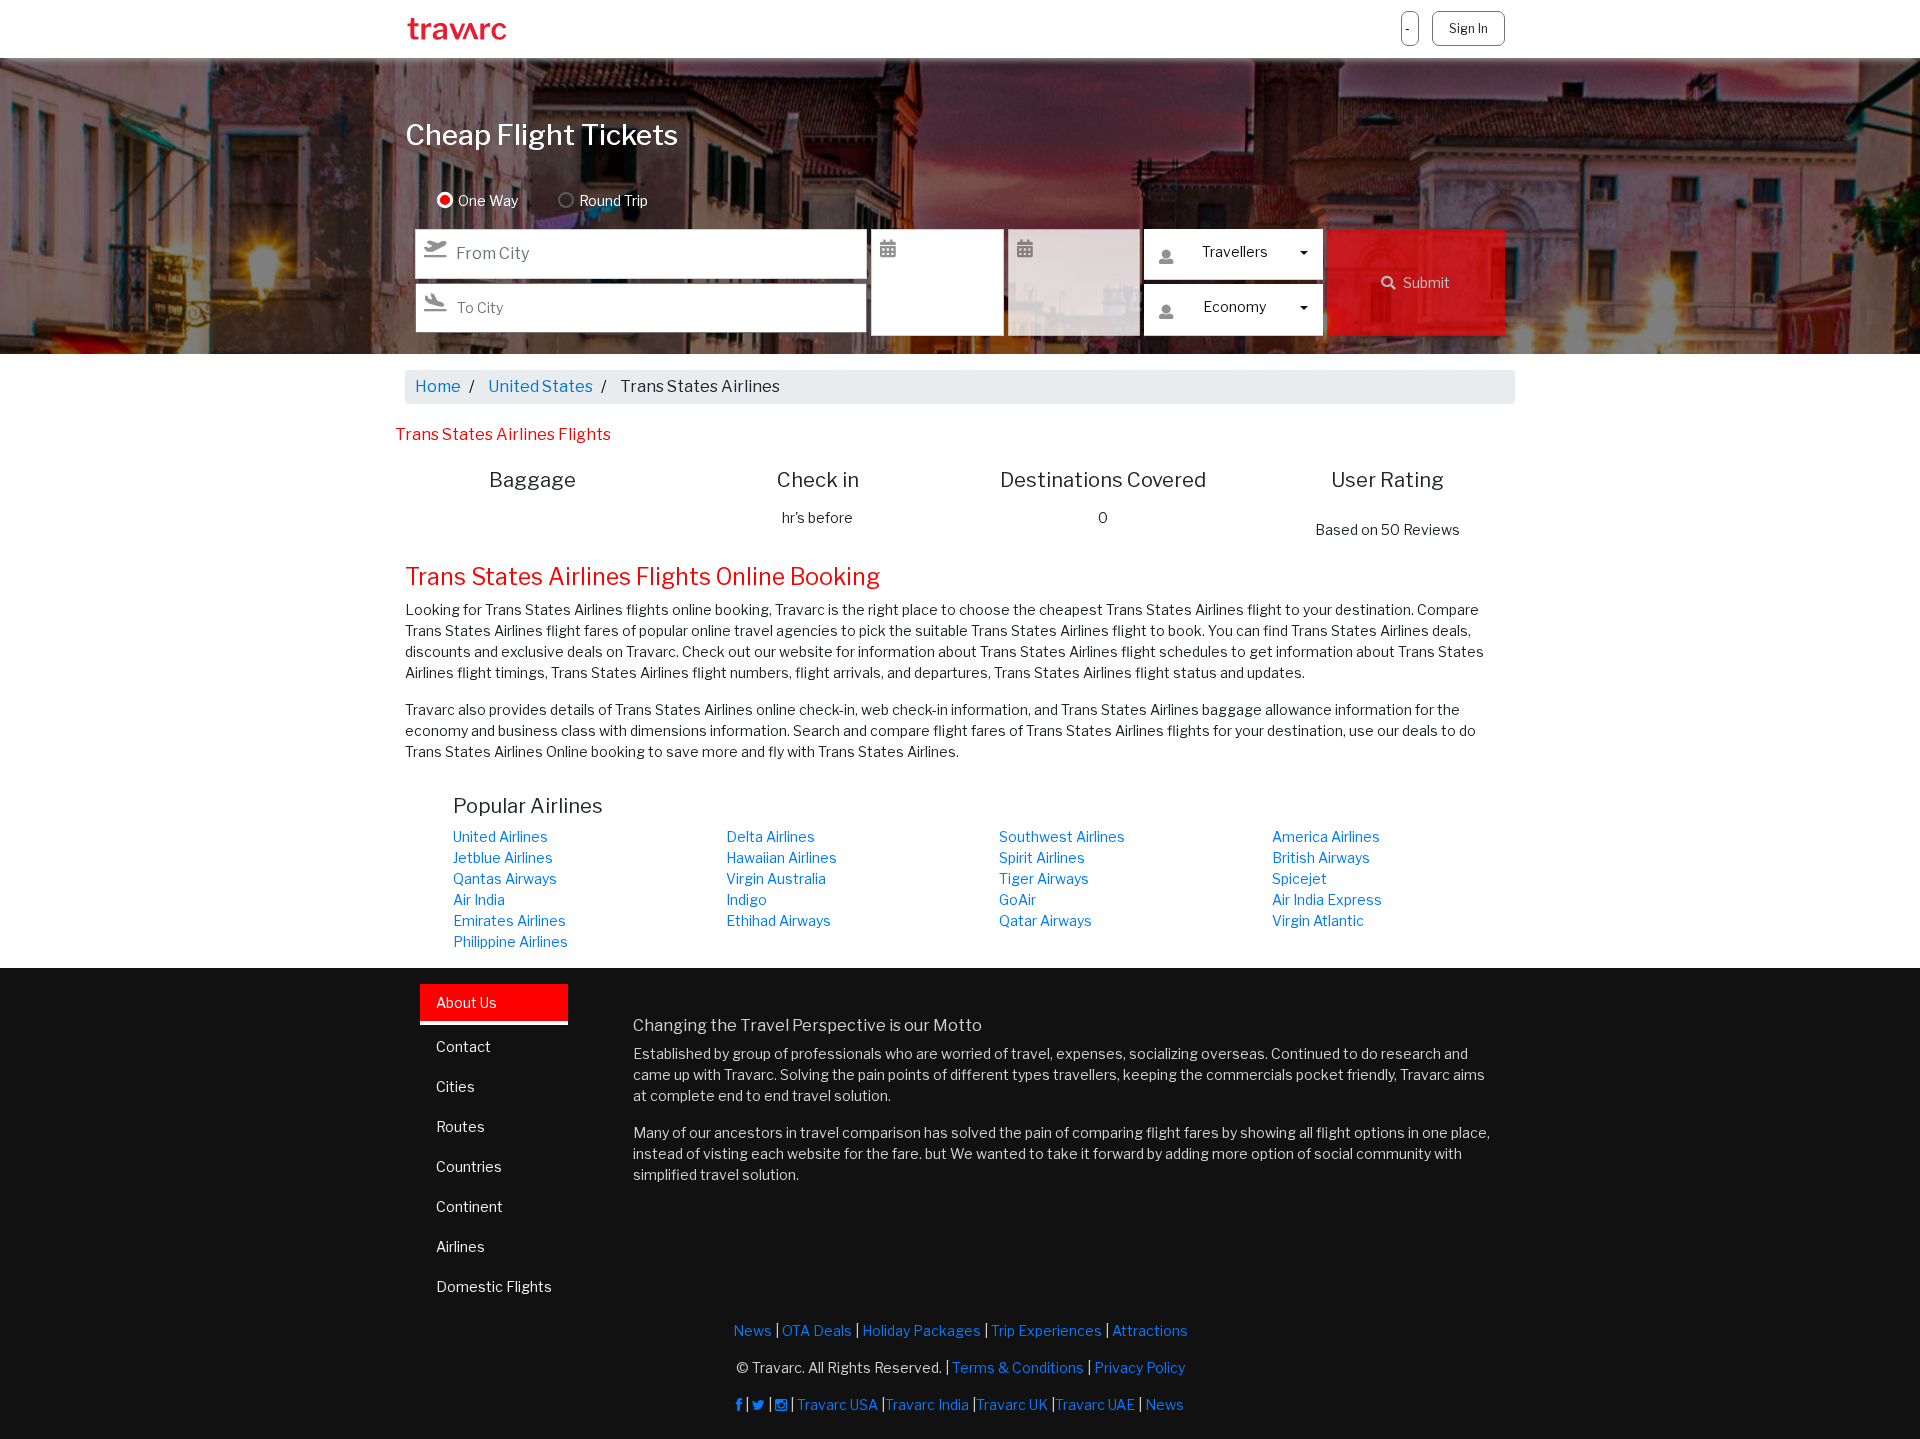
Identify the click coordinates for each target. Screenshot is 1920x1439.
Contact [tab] (463, 1046)
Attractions (1150, 1330)
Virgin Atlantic (1318, 920)
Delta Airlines (770, 836)
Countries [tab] (469, 1166)
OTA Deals (817, 1330)
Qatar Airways (1045, 920)
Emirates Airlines (509, 920)
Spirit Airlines (1042, 857)
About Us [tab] (466, 1002)
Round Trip (613, 200)
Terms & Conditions (1018, 1367)
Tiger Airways (1044, 878)
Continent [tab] (469, 1206)
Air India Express (1327, 899)
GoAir (1017, 899)
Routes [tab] (460, 1126)
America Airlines (1326, 836)
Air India (479, 899)
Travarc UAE (1095, 1404)
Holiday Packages (921, 1330)
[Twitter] (758, 1404)
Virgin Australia (776, 878)
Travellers (1235, 251)
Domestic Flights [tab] (494, 1286)
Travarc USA (837, 1404)
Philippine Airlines (510, 941)
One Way (488, 200)
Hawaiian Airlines (781, 857)
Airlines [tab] (460, 1246)
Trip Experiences (1046, 1330)
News (752, 1330)
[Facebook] (739, 1404)
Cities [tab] (455, 1086)
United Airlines (500, 836)
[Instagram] (781, 1404)
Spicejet (1299, 878)
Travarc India (927, 1404)
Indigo (746, 899)
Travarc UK (1012, 1404)
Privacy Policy (1139, 1367)
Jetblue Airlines (503, 857)
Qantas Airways (505, 878)
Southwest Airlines (1062, 836)
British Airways (1321, 857)
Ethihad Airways (778, 920)
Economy (1234, 306)
